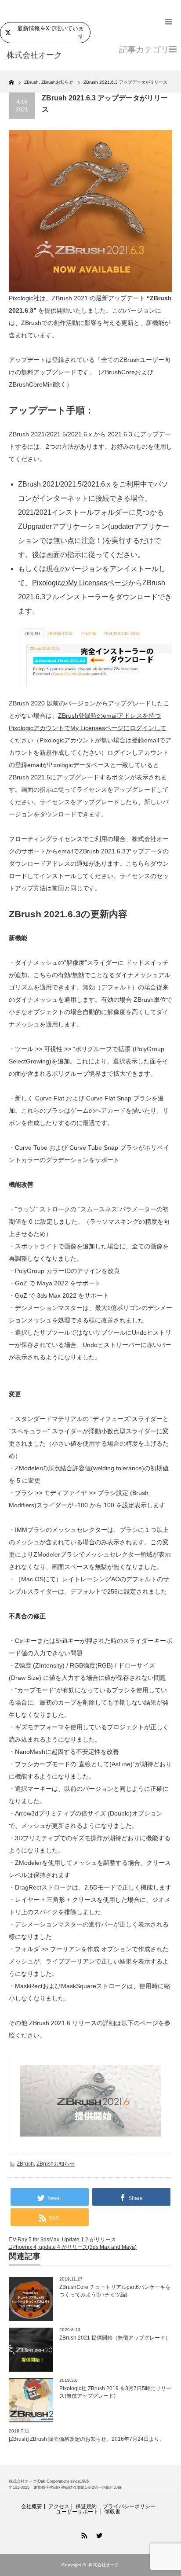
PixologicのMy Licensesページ (80, 583)
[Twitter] (98, 2534)
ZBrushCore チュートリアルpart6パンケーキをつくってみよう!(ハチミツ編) (115, 2291)
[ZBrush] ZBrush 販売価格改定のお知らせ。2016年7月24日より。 (87, 2439)
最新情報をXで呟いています (51, 32)
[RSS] (83, 2534)
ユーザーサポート (77, 2512)
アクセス (59, 2506)
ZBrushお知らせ (56, 2164)
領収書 (112, 2512)
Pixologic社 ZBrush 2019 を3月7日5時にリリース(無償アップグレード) (115, 2392)
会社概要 (32, 2506)
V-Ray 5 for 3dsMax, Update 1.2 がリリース (64, 2240)
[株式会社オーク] (43, 55)
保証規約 (86, 2506)
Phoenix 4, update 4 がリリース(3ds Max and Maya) (74, 2247)
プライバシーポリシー (129, 2506)
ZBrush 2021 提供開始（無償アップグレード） (115, 2338)
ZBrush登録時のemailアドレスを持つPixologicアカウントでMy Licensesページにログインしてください (88, 728)
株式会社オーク (104, 2565)
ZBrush (25, 2164)
